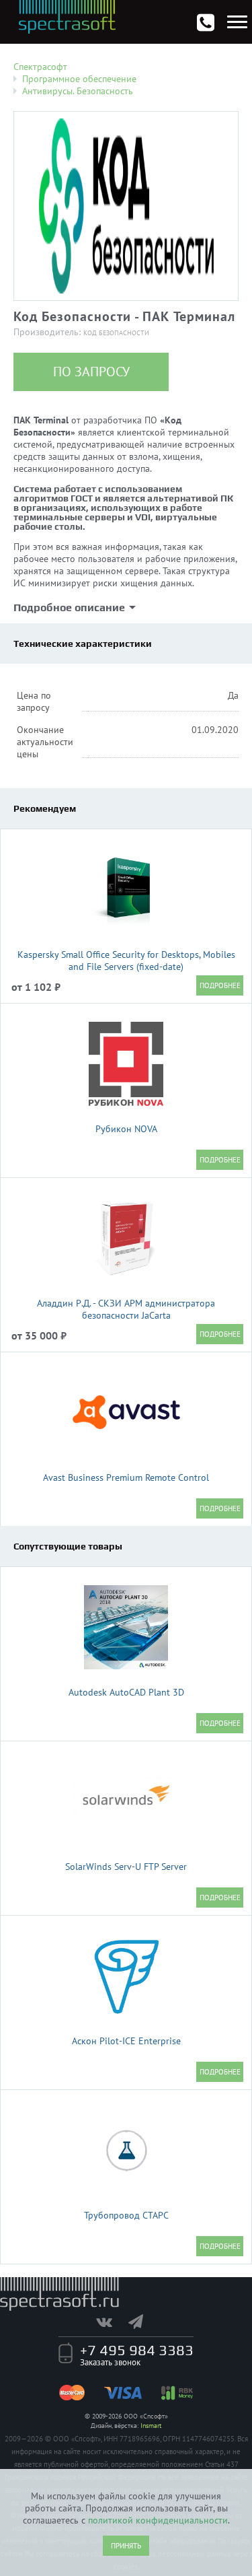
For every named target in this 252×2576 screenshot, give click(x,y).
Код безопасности (116, 333)
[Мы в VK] (111, 2322)
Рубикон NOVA (126, 1129)
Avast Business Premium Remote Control (126, 1477)
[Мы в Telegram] (142, 2322)
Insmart (151, 2426)
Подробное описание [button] (69, 607)
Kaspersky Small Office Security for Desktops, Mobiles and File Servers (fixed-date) (126, 961)
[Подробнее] (220, 985)
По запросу (91, 372)
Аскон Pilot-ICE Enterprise (126, 2041)
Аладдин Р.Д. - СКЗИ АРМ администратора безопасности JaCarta (126, 1309)
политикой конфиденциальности (158, 2520)
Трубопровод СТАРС (126, 2215)
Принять (126, 2546)
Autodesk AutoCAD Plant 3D (126, 1692)
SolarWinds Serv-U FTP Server (126, 1867)
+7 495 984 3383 (137, 2350)
